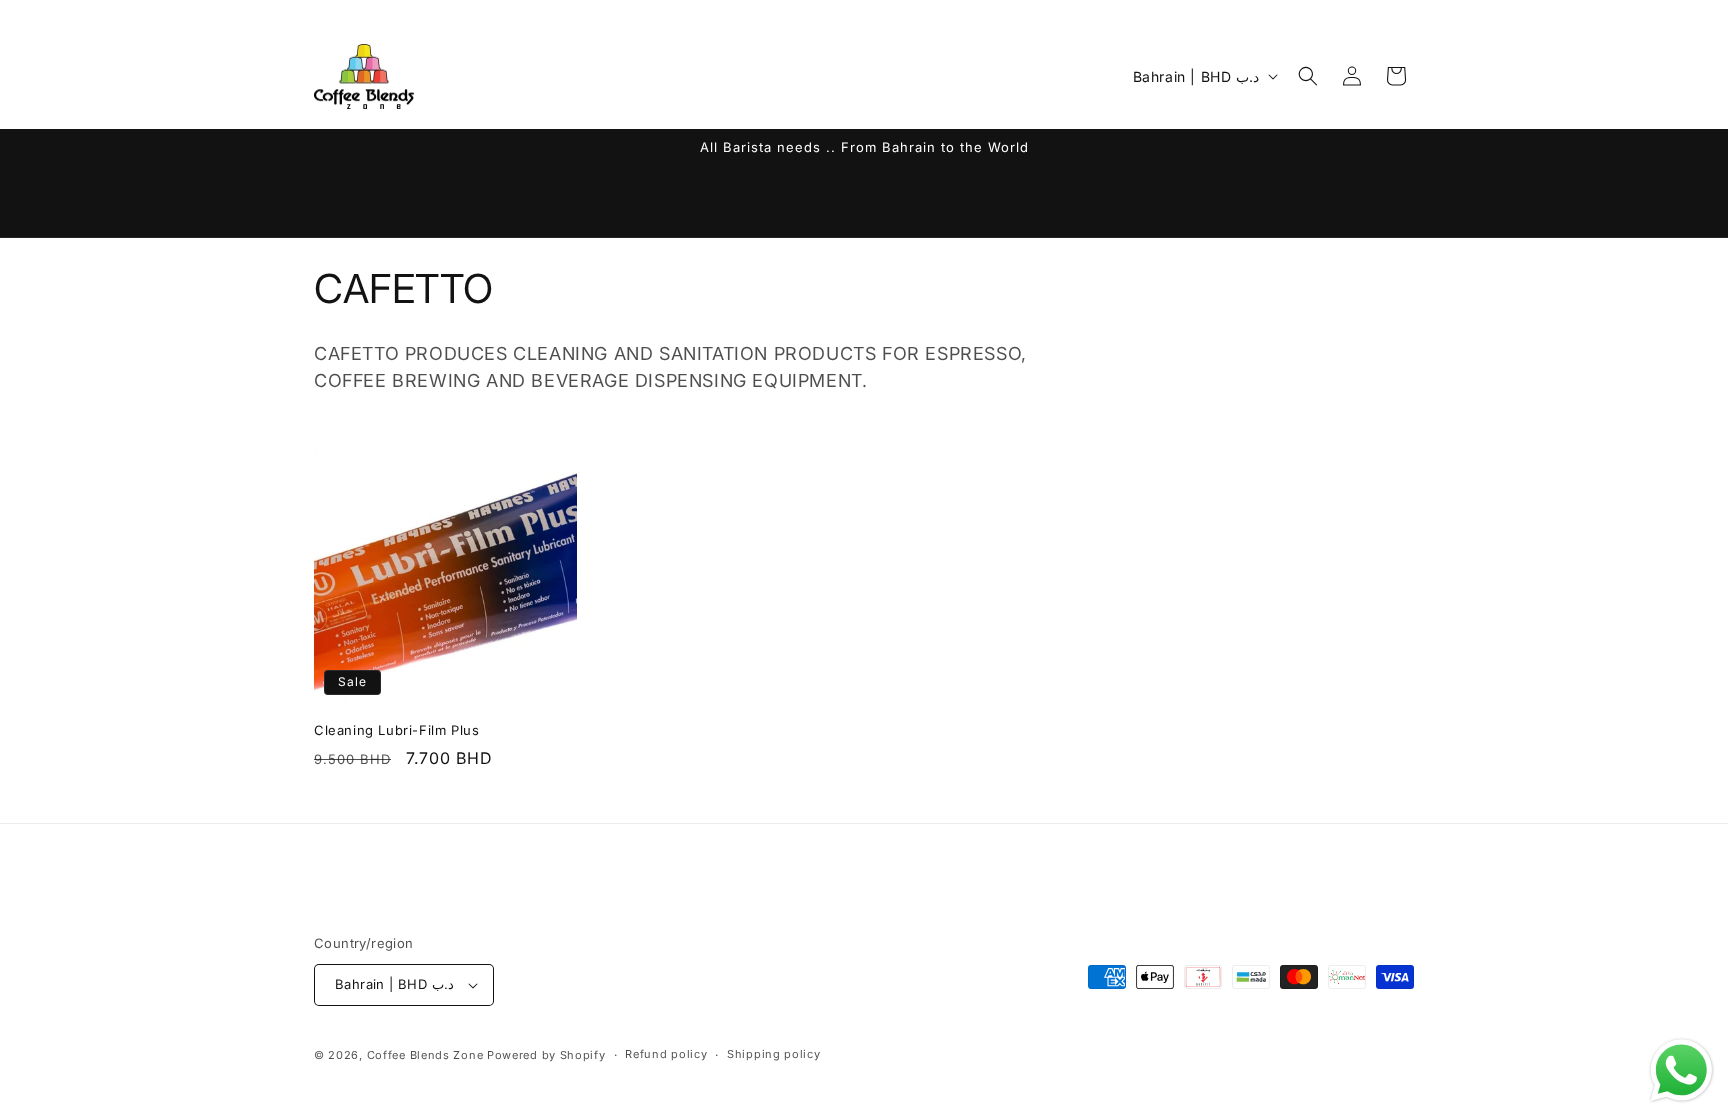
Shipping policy (774, 1054)
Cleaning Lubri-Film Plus (396, 730)
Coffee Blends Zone (425, 1055)
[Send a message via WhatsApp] (1681, 1070)
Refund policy (666, 1054)
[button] (1308, 76)
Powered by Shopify (546, 1055)
